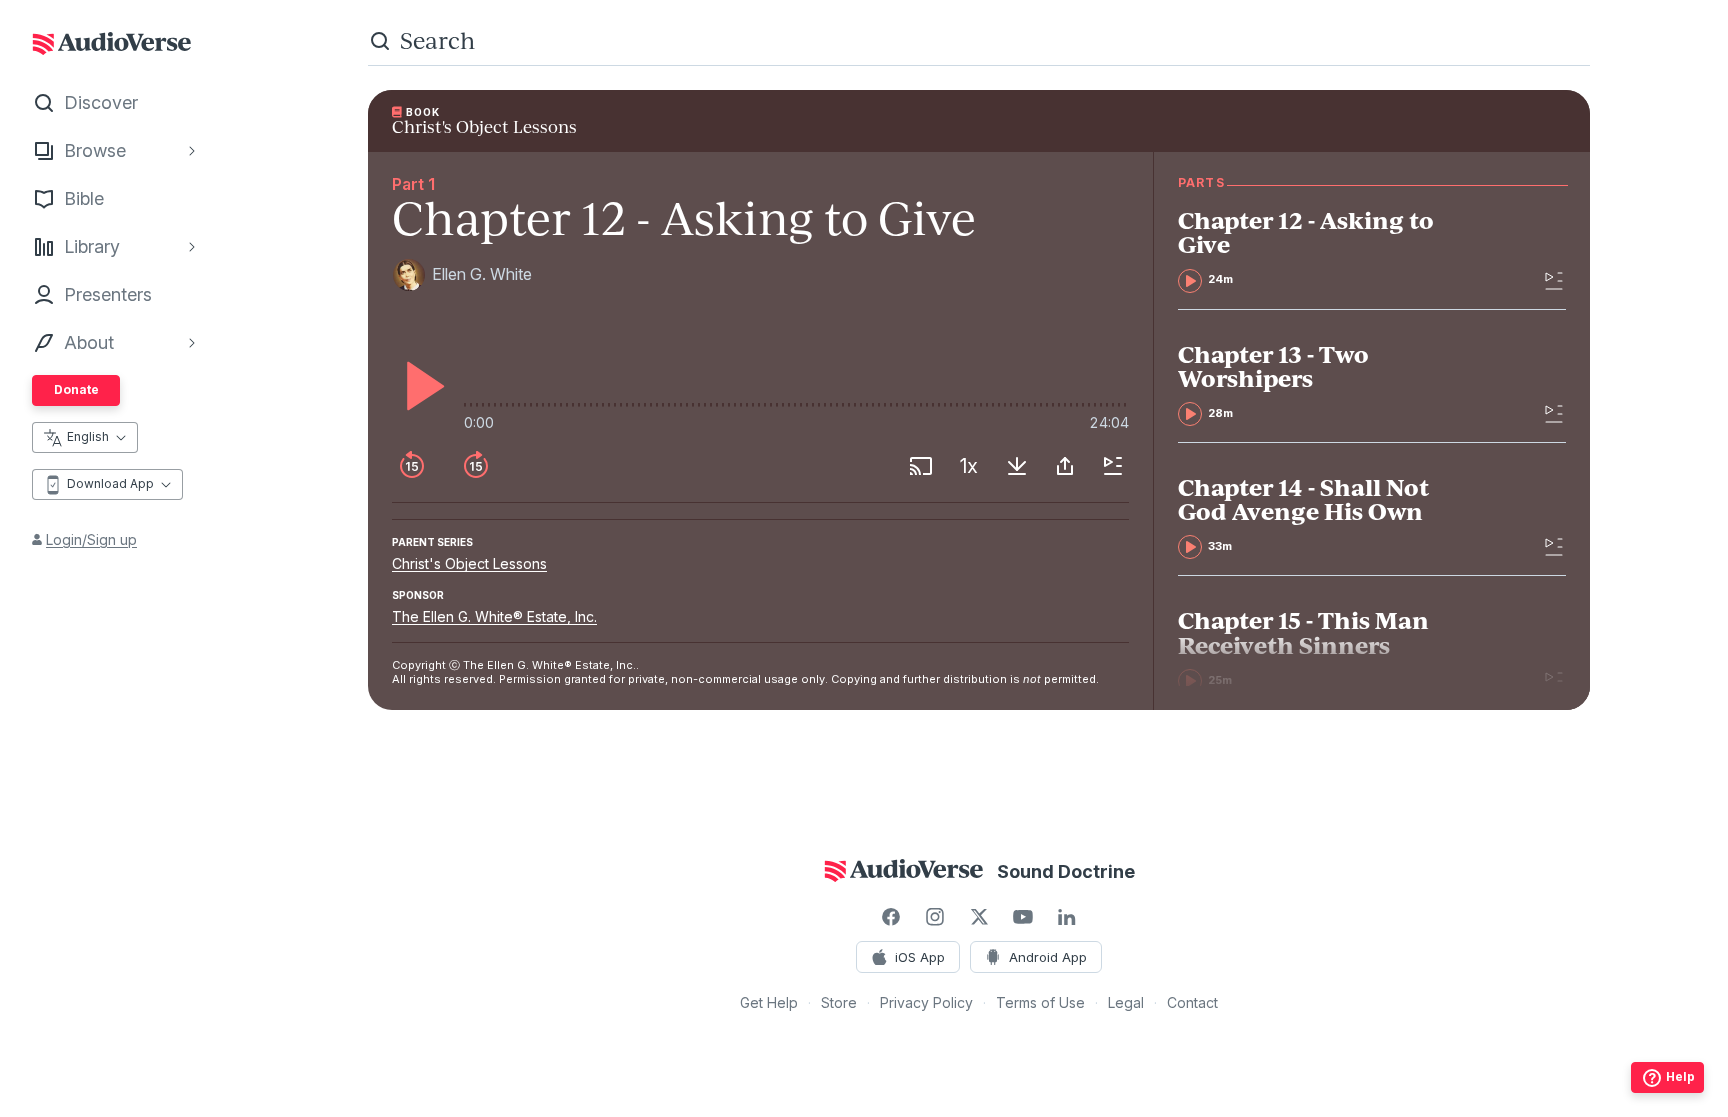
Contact (1192, 1002)
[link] (1320, 250)
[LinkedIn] (1067, 917)
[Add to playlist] (1113, 466)
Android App (1048, 957)
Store (839, 1002)
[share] (1065, 466)
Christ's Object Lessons (469, 563)
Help (1680, 1076)
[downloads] (1017, 466)
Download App (110, 483)
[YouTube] (1023, 917)
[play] (420, 386)
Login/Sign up (91, 539)
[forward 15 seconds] (476, 466)
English (88, 436)
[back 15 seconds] (412, 466)
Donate (76, 389)
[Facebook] (891, 917)
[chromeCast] (921, 466)
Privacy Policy (926, 1002)
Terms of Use (1040, 1002)
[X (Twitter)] (979, 917)
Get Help (769, 1002)
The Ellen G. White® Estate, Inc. (494, 616)
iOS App (920, 957)
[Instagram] (935, 917)
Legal (1126, 1002)
